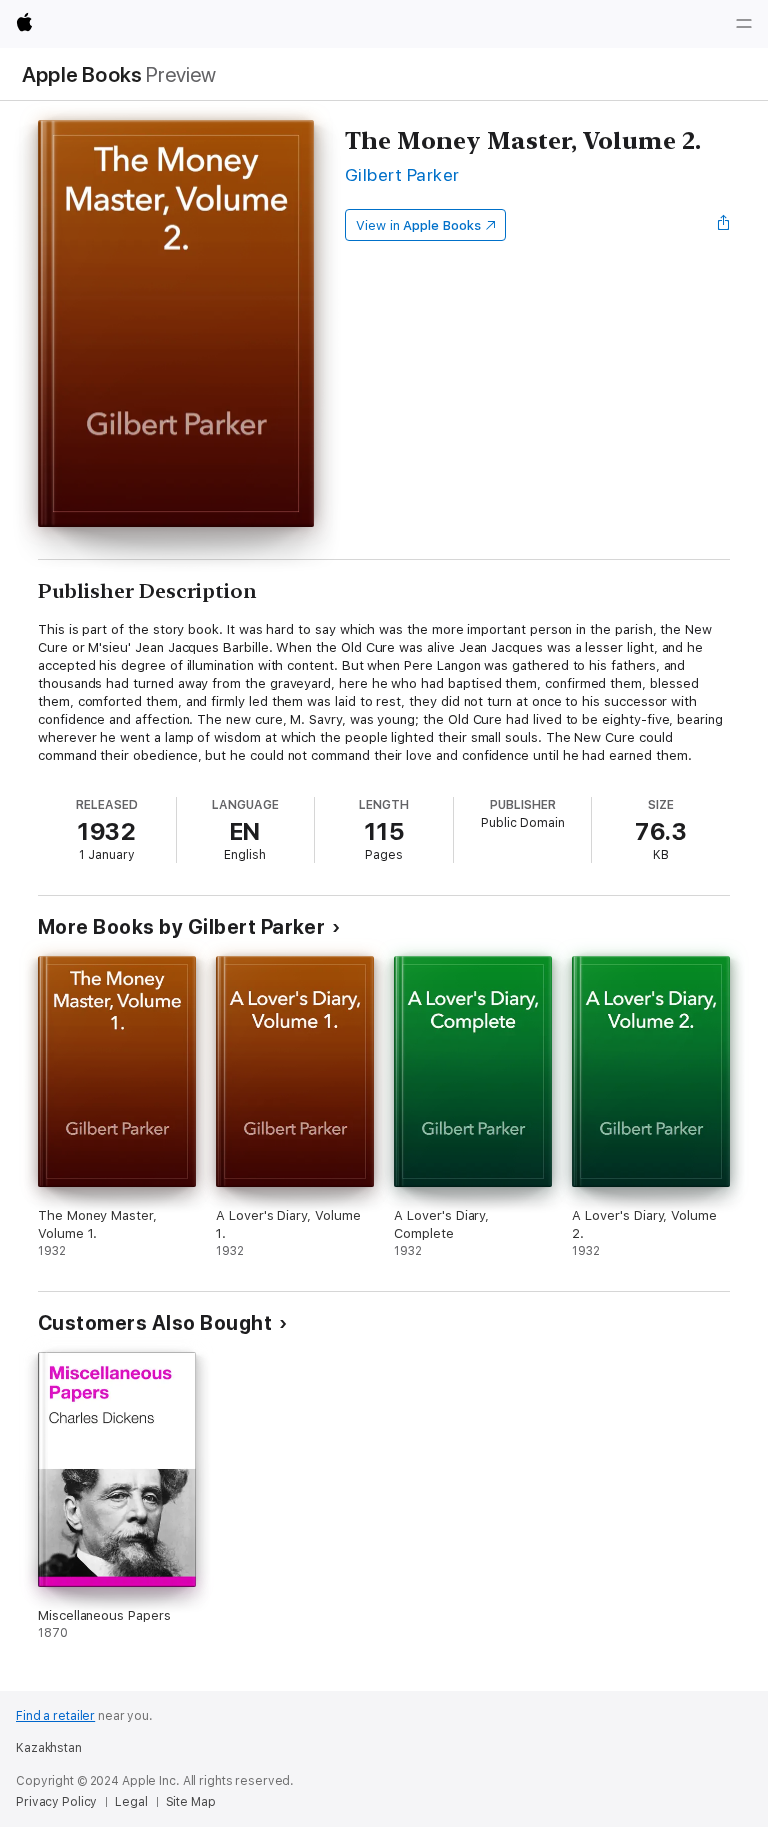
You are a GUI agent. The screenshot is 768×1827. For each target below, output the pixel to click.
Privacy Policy (56, 1802)
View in (418, 225)
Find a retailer (55, 1716)
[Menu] (744, 24)
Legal (131, 1802)
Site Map (191, 1802)
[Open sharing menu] (724, 225)
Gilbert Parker (402, 174)
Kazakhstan (49, 1748)
